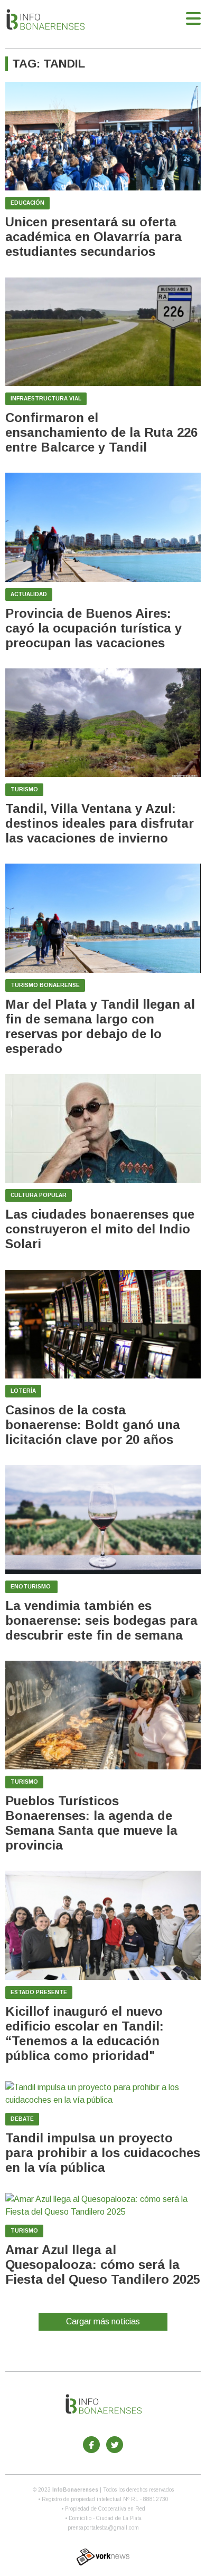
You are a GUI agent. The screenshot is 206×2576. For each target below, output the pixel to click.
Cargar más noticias (103, 2321)
